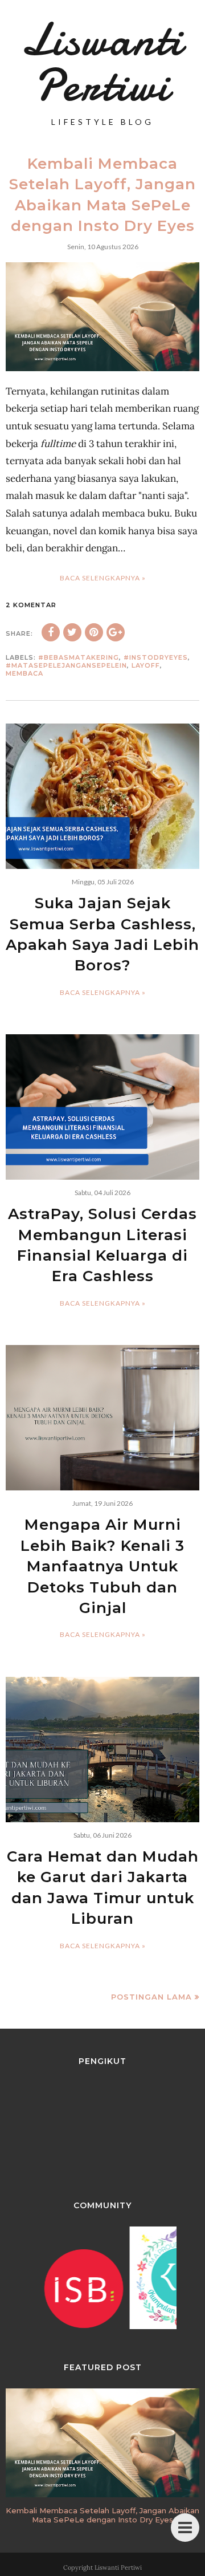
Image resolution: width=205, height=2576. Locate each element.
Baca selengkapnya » (103, 578)
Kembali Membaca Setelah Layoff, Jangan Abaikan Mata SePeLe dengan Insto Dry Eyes (102, 2515)
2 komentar (31, 605)
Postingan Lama (151, 1997)
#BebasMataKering (79, 657)
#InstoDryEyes (156, 657)
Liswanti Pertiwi (118, 2567)
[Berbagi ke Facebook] (51, 632)
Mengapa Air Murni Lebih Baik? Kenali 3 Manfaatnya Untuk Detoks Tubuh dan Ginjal (102, 1566)
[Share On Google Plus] (116, 632)
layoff (146, 665)
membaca (24, 673)
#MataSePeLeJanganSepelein (66, 665)
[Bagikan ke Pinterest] (94, 632)
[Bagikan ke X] (72, 632)
